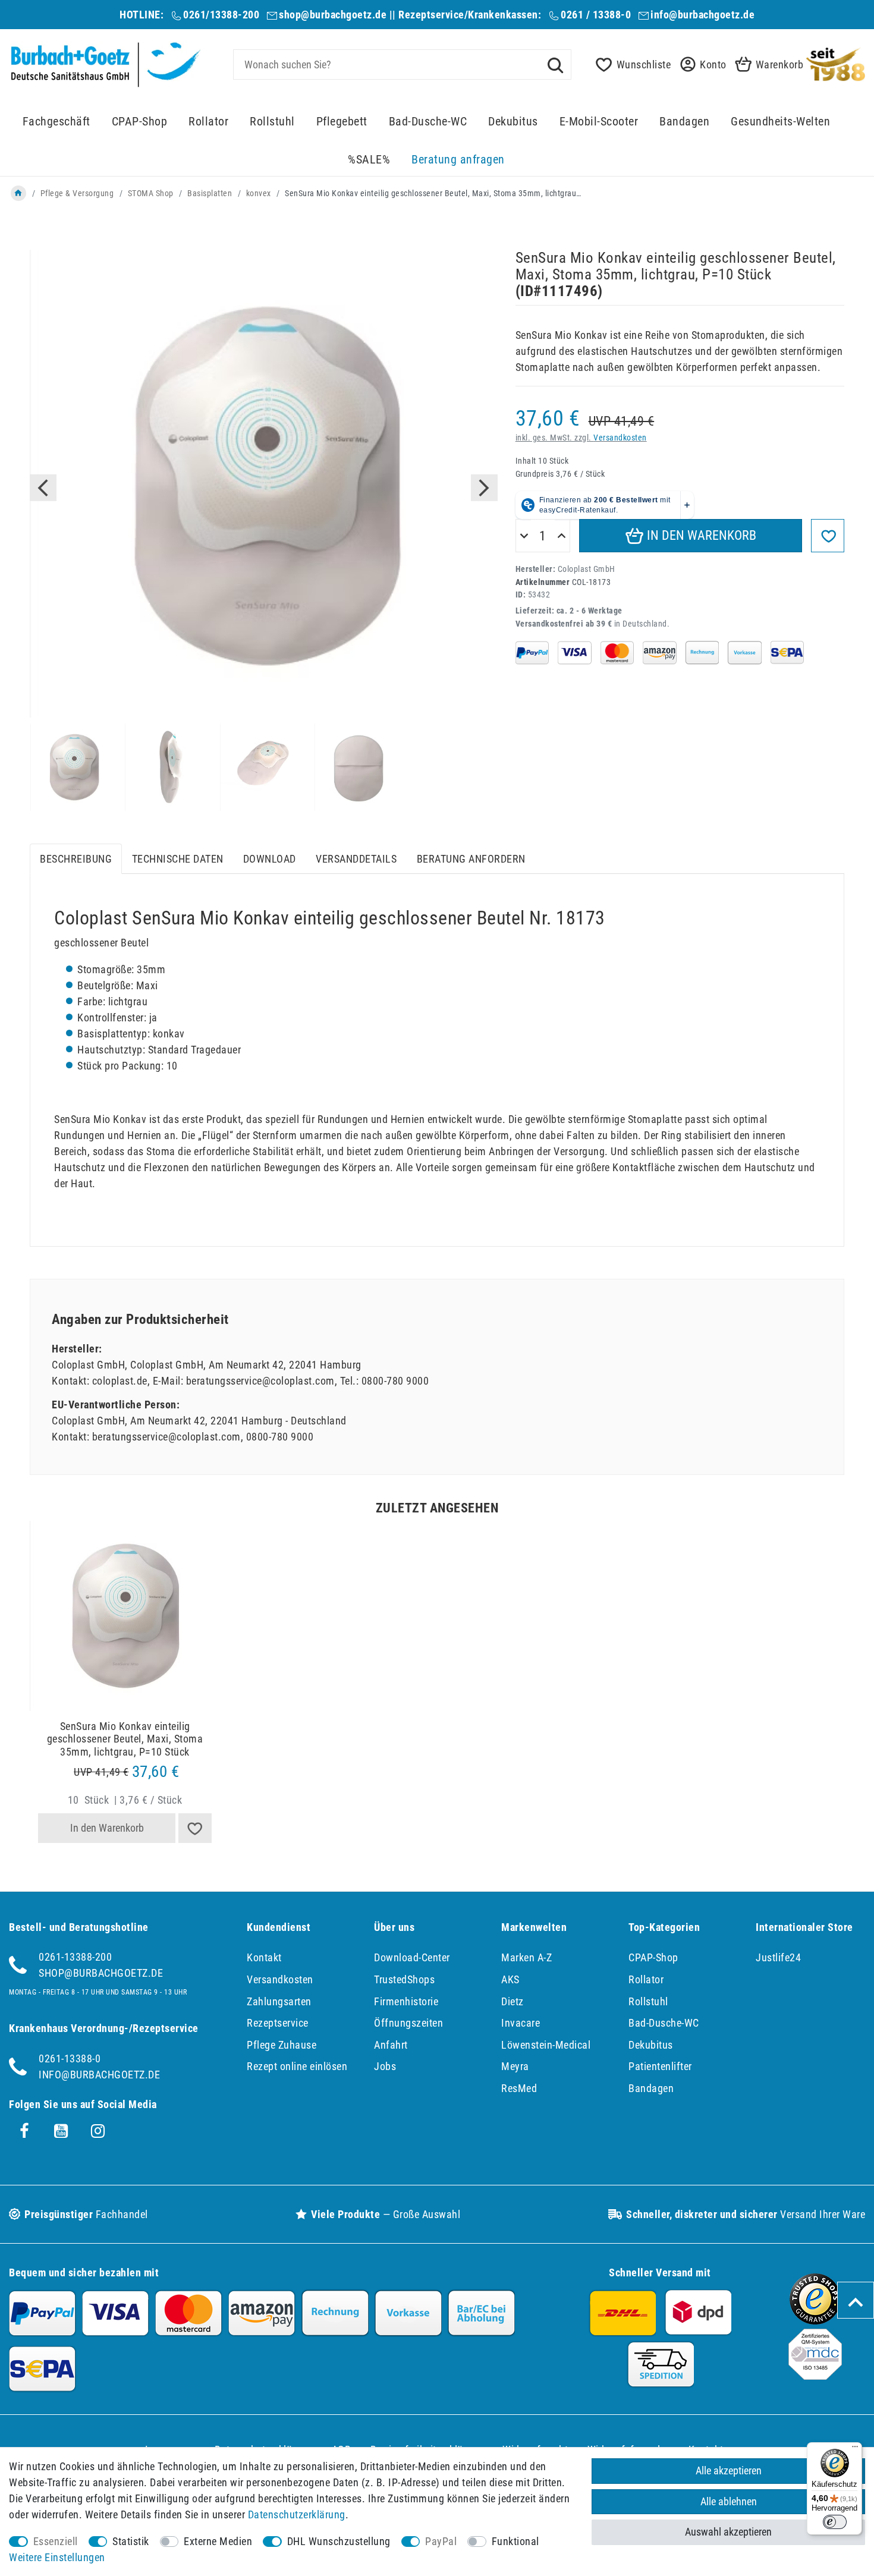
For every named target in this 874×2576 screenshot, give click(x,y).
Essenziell (56, 2541)
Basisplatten (210, 193)
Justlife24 (778, 1957)
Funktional (515, 2541)
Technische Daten (178, 859)
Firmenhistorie (406, 2001)
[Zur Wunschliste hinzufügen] (828, 536)
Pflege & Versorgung (77, 193)
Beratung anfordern (471, 859)
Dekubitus (513, 122)
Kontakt (264, 1957)
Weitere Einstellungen (57, 2557)
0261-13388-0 (70, 2058)
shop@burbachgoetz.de (333, 15)
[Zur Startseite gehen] (18, 193)
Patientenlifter (660, 2066)
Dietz (513, 2001)
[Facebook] (24, 2131)
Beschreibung (76, 859)
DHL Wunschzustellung (339, 2541)
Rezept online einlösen (297, 2066)
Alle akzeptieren (729, 2470)
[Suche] (555, 64)
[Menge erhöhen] (562, 536)
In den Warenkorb (700, 535)
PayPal (441, 2541)
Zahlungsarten (279, 2001)
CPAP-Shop (140, 122)
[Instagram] (98, 2131)
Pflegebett (342, 122)
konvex (259, 193)
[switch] (835, 2522)
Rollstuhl (272, 122)
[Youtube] (61, 2131)
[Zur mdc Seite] (815, 2376)
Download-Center (412, 1957)
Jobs (385, 2066)
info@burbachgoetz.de (702, 15)
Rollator (208, 122)
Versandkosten (620, 438)
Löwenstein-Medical (546, 2045)
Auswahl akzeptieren (728, 2532)
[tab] (76, 859)
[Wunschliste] (195, 1828)
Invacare (521, 2023)
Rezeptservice (278, 2023)
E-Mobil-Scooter (599, 122)
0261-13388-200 (75, 1957)
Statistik (131, 2541)
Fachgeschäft (56, 122)
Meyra (515, 2066)
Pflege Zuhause (282, 2045)
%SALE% (369, 160)
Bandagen (684, 122)
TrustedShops (404, 1979)
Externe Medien (218, 2541)
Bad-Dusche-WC (428, 122)
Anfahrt (391, 2045)
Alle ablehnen (729, 2501)
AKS (510, 1979)
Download (270, 859)
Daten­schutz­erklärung (297, 2514)
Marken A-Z (526, 1957)
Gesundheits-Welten (780, 122)
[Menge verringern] (524, 536)
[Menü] (855, 2449)
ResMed (519, 2088)
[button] (700, 65)
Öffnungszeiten (408, 2023)
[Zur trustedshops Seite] (815, 2321)
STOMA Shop (151, 193)
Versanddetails (356, 859)
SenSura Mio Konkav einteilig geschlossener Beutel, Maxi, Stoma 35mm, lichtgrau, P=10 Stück (125, 1739)
